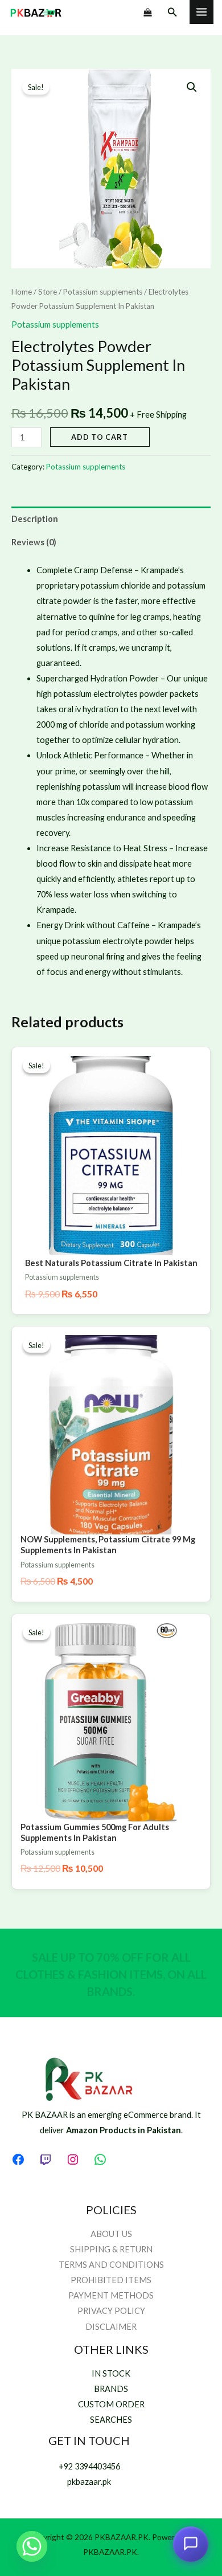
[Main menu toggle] (202, 12)
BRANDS (111, 2389)
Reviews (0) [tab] (34, 542)
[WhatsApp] (100, 2159)
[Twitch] (46, 2159)
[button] (172, 12)
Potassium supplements (103, 292)
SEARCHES (111, 2420)
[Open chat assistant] (191, 2542)
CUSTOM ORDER (111, 2404)
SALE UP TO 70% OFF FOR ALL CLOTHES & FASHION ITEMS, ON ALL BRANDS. (111, 1974)
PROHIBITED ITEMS (111, 2280)
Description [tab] (35, 519)
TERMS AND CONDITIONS (111, 2265)
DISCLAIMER (111, 2327)
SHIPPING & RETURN (111, 2249)
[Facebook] (18, 2159)
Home (22, 292)
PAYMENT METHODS (111, 2295)
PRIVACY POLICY (111, 2311)
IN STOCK (111, 2373)
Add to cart (100, 437)
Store (48, 292)
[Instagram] (73, 2159)
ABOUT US (111, 2234)
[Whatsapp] (32, 2546)
